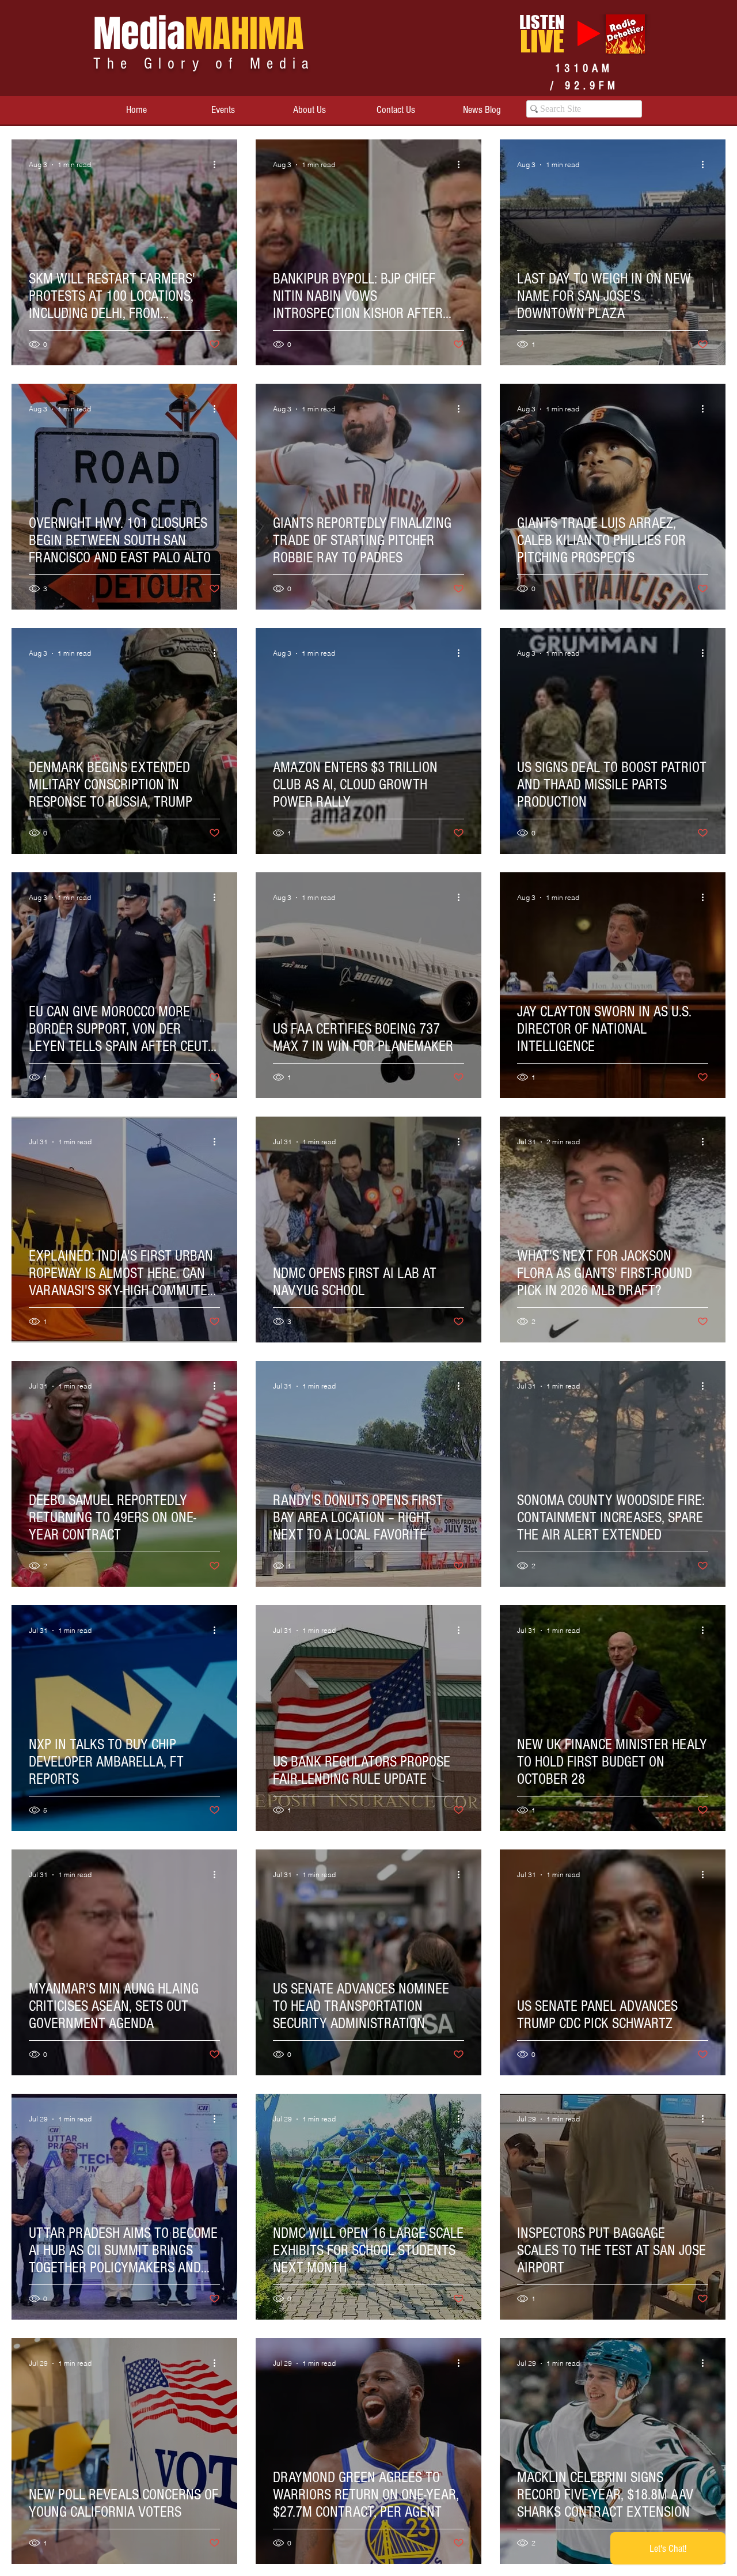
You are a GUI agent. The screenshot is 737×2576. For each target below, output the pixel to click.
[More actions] (218, 165)
